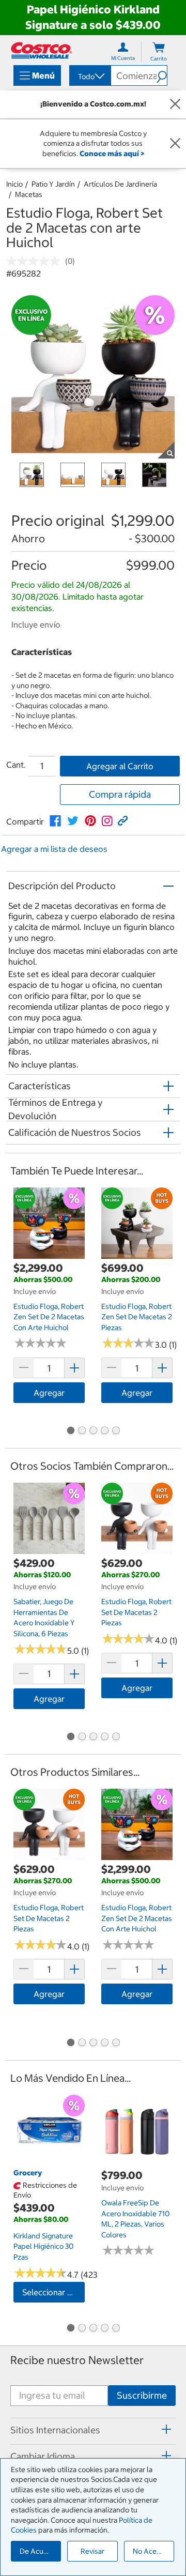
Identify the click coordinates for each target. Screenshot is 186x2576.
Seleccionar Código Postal (53, 2292)
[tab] (93, 2430)
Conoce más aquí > (112, 154)
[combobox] (89, 77)
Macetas (29, 194)
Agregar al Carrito (120, 766)
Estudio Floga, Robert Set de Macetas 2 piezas (136, 1612)
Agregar (49, 1393)
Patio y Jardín (53, 184)
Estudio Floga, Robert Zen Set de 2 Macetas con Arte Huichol (49, 1317)
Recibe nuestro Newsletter (77, 2360)
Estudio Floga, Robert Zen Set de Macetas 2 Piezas (137, 1317)
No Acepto (150, 2551)
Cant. (16, 765)
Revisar (92, 2551)
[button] (162, 75)
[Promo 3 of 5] (93, 1431)
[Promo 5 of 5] (116, 1431)
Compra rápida (120, 794)
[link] (55, 821)
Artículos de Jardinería (120, 184)
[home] (41, 50)
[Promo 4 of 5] (104, 1431)
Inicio (14, 184)
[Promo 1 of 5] (70, 1431)
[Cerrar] (175, 104)
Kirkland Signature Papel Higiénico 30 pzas (43, 2246)
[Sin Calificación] (36, 261)
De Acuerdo (39, 2551)
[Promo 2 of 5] (82, 1431)
